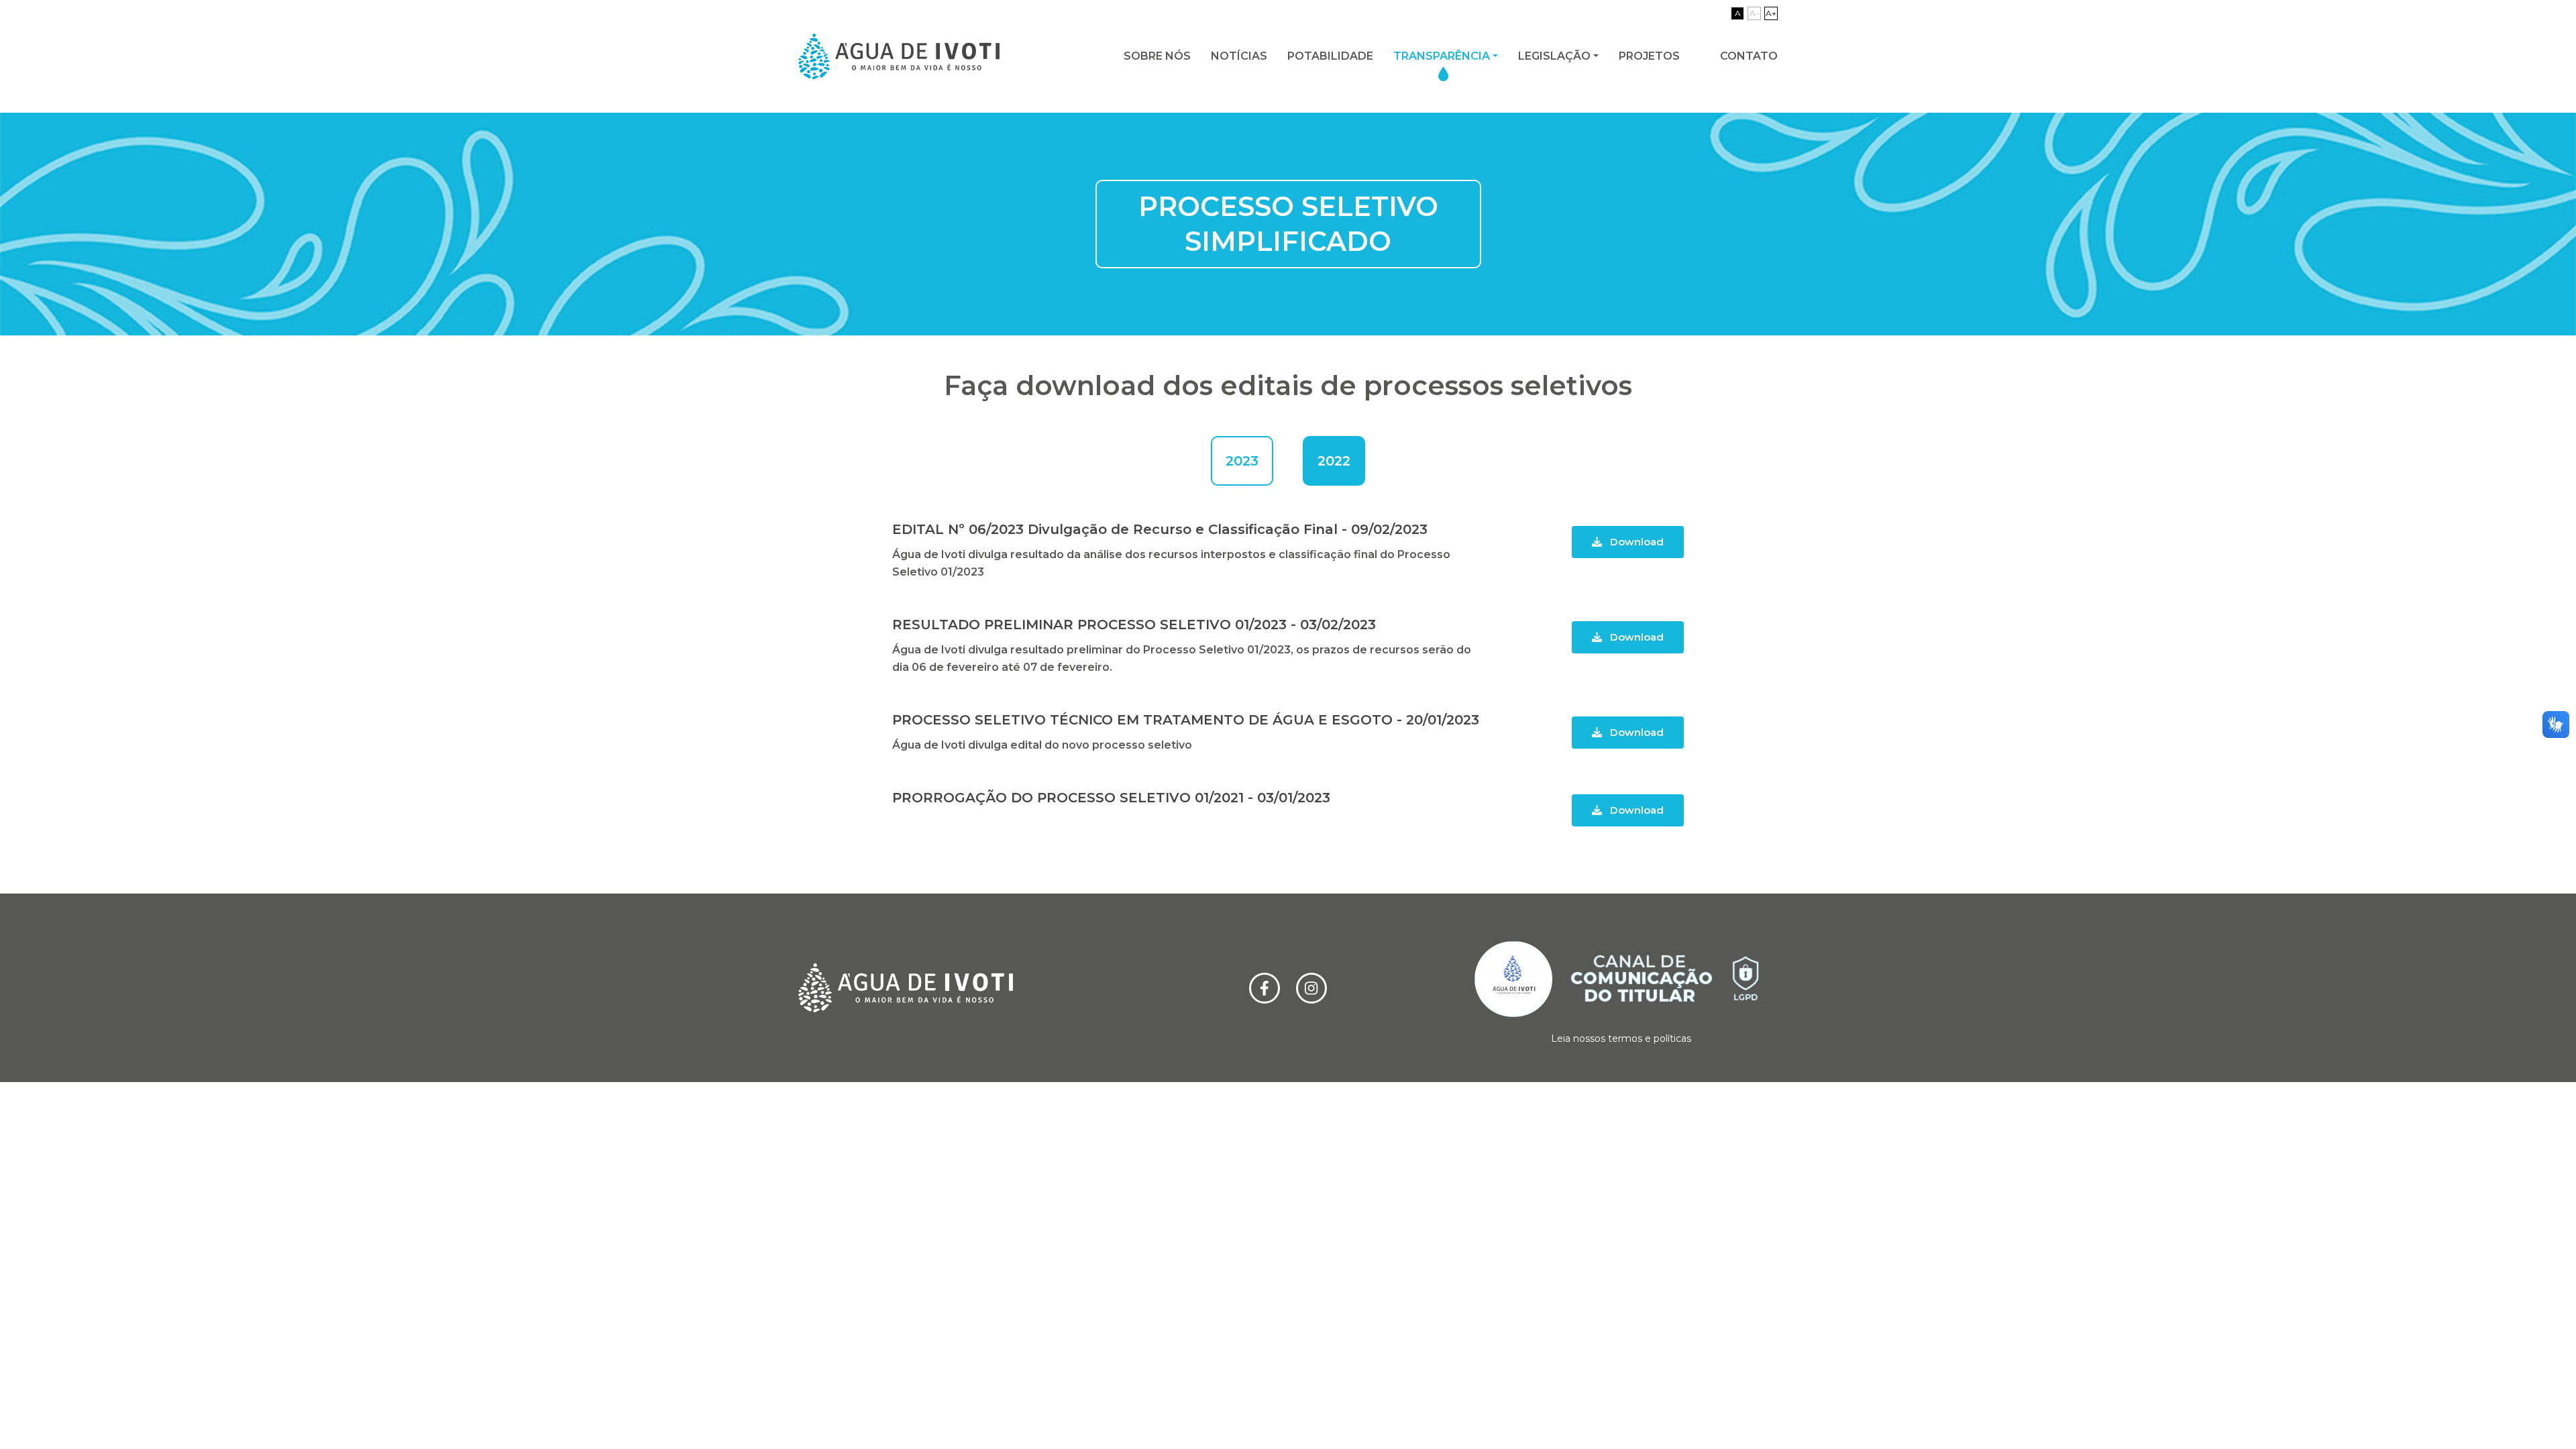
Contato (1749, 56)
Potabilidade (1330, 56)
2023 (1242, 461)
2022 (1334, 461)
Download (1635, 542)
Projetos (1649, 56)
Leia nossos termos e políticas (1621, 1038)
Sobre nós (1157, 56)
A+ (1771, 13)
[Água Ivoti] (899, 56)
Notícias (1239, 56)
